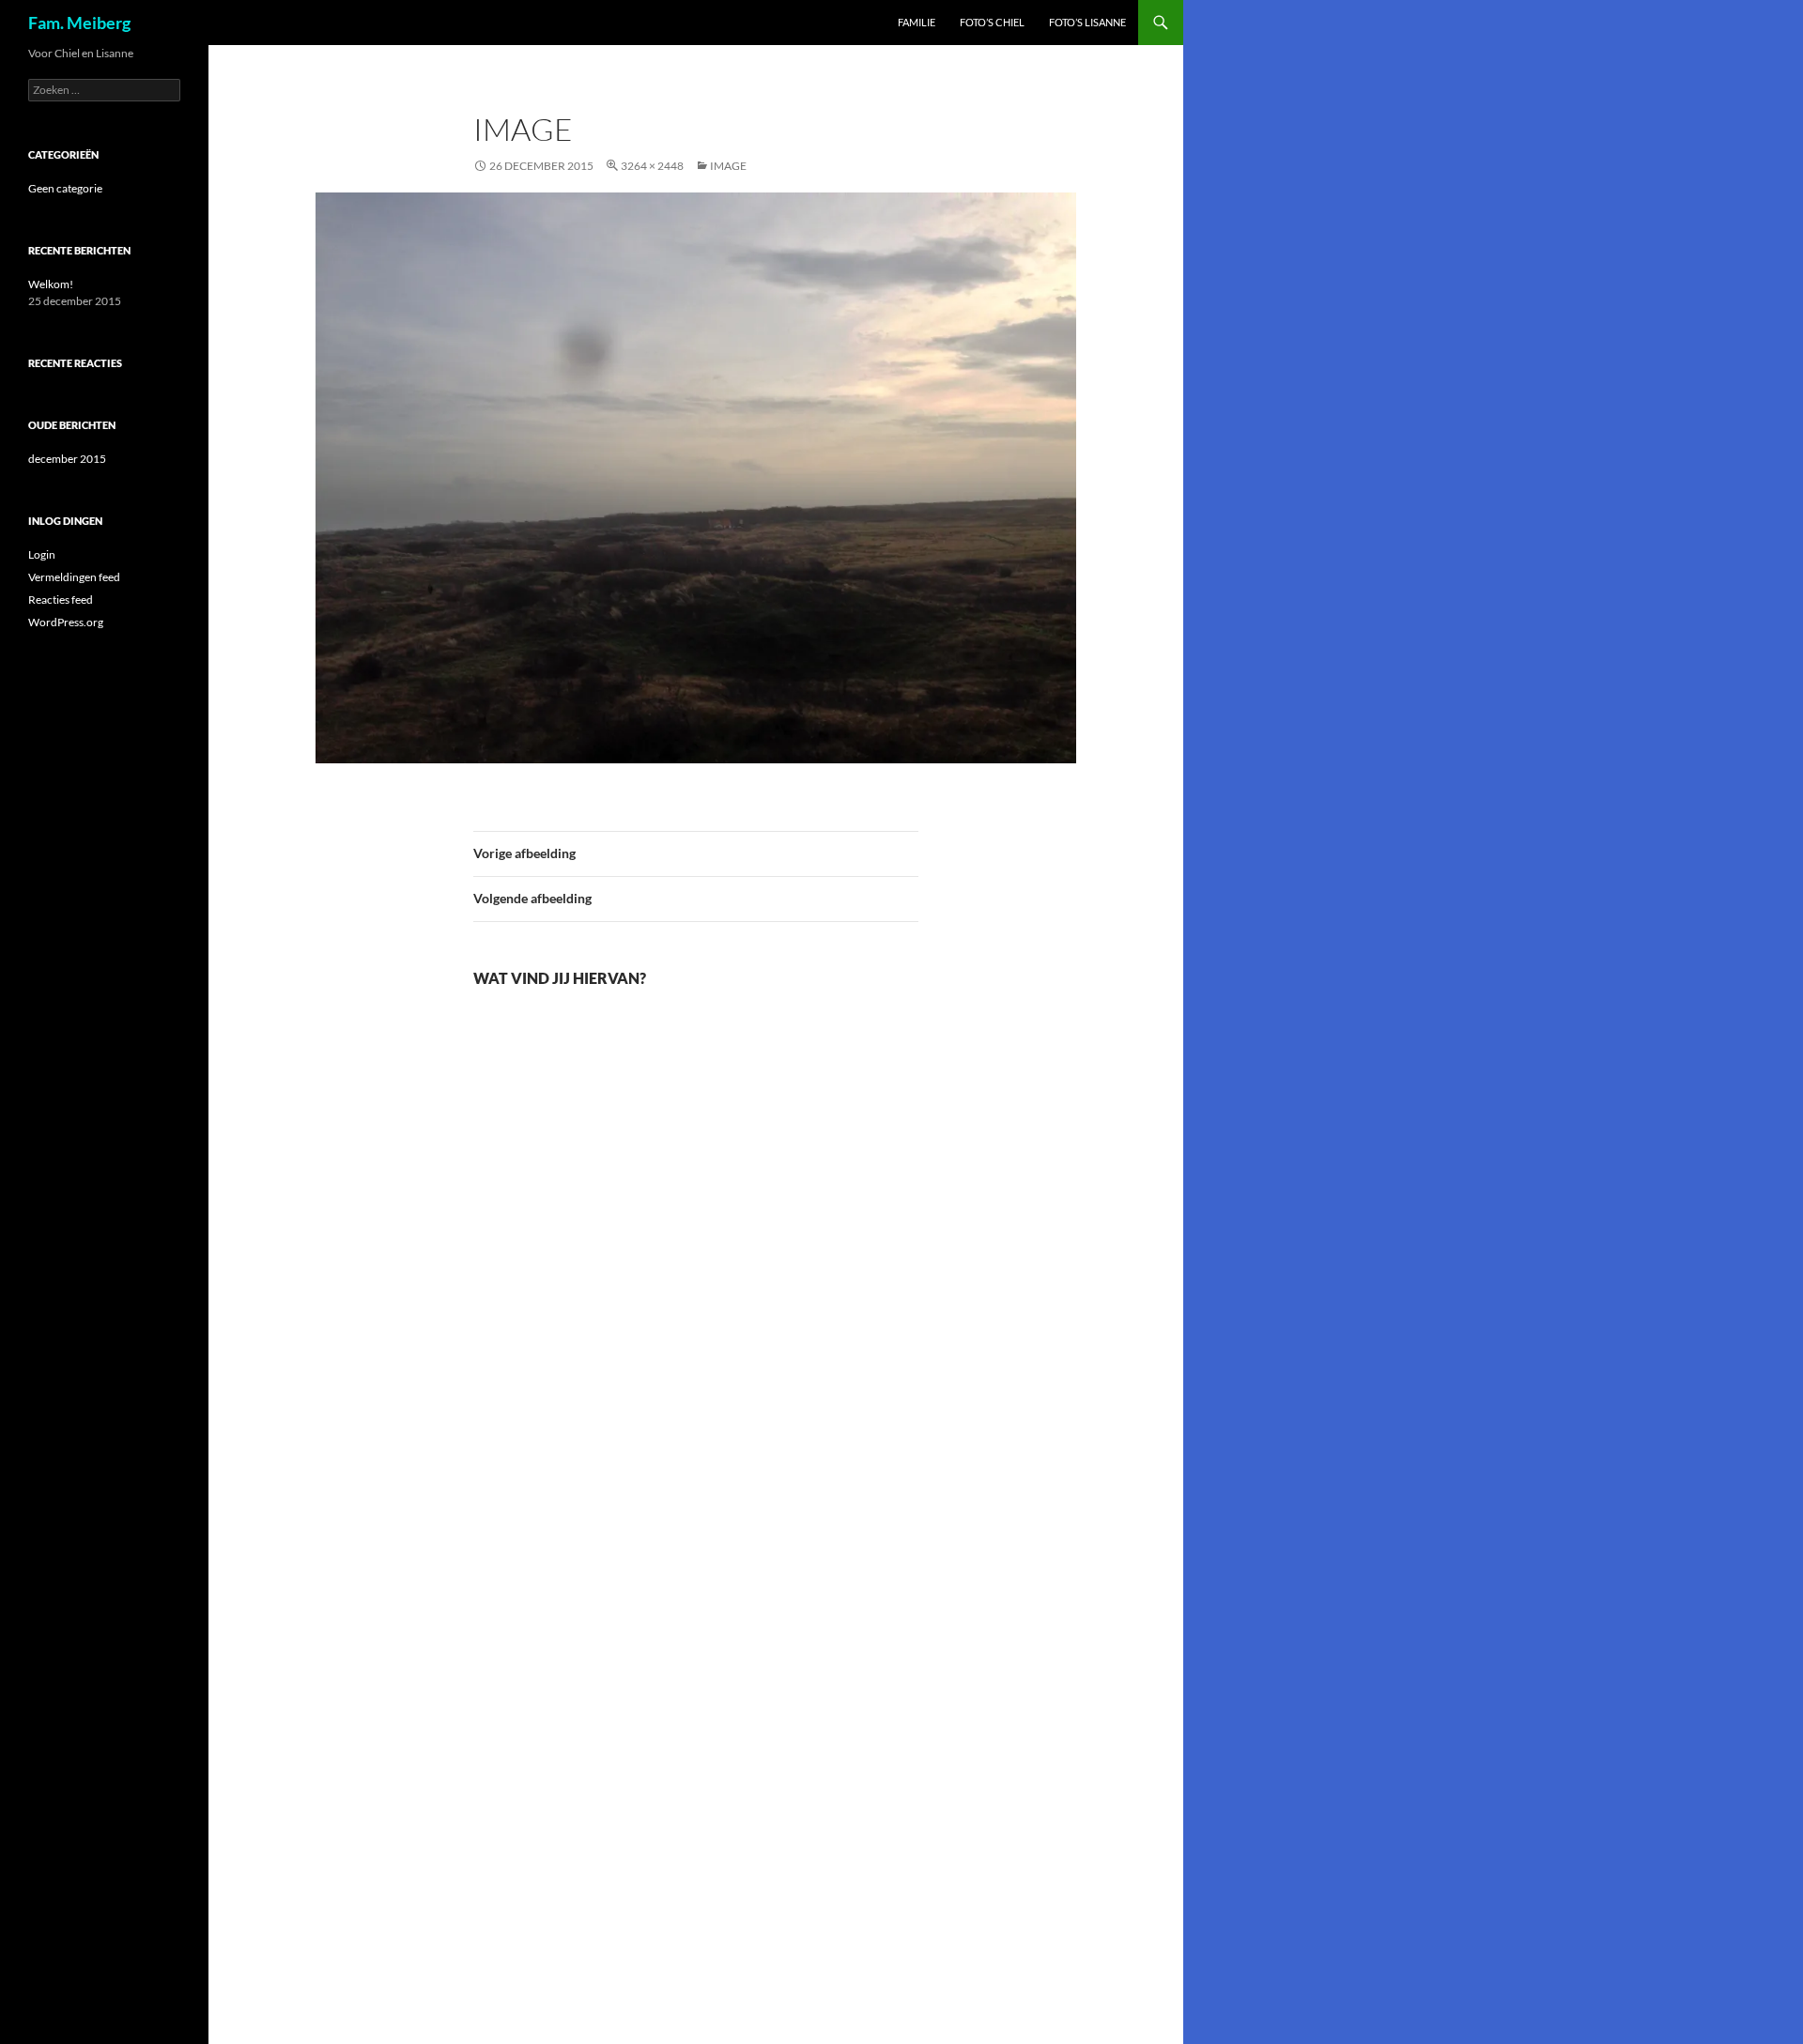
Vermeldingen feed (74, 577)
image (728, 166)
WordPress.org (66, 622)
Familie (917, 22)
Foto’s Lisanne (1087, 22)
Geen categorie (65, 188)
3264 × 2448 (652, 166)
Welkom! (51, 284)
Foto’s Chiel (992, 22)
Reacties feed (61, 599)
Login (42, 554)
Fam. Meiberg (79, 23)
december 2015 (67, 459)
